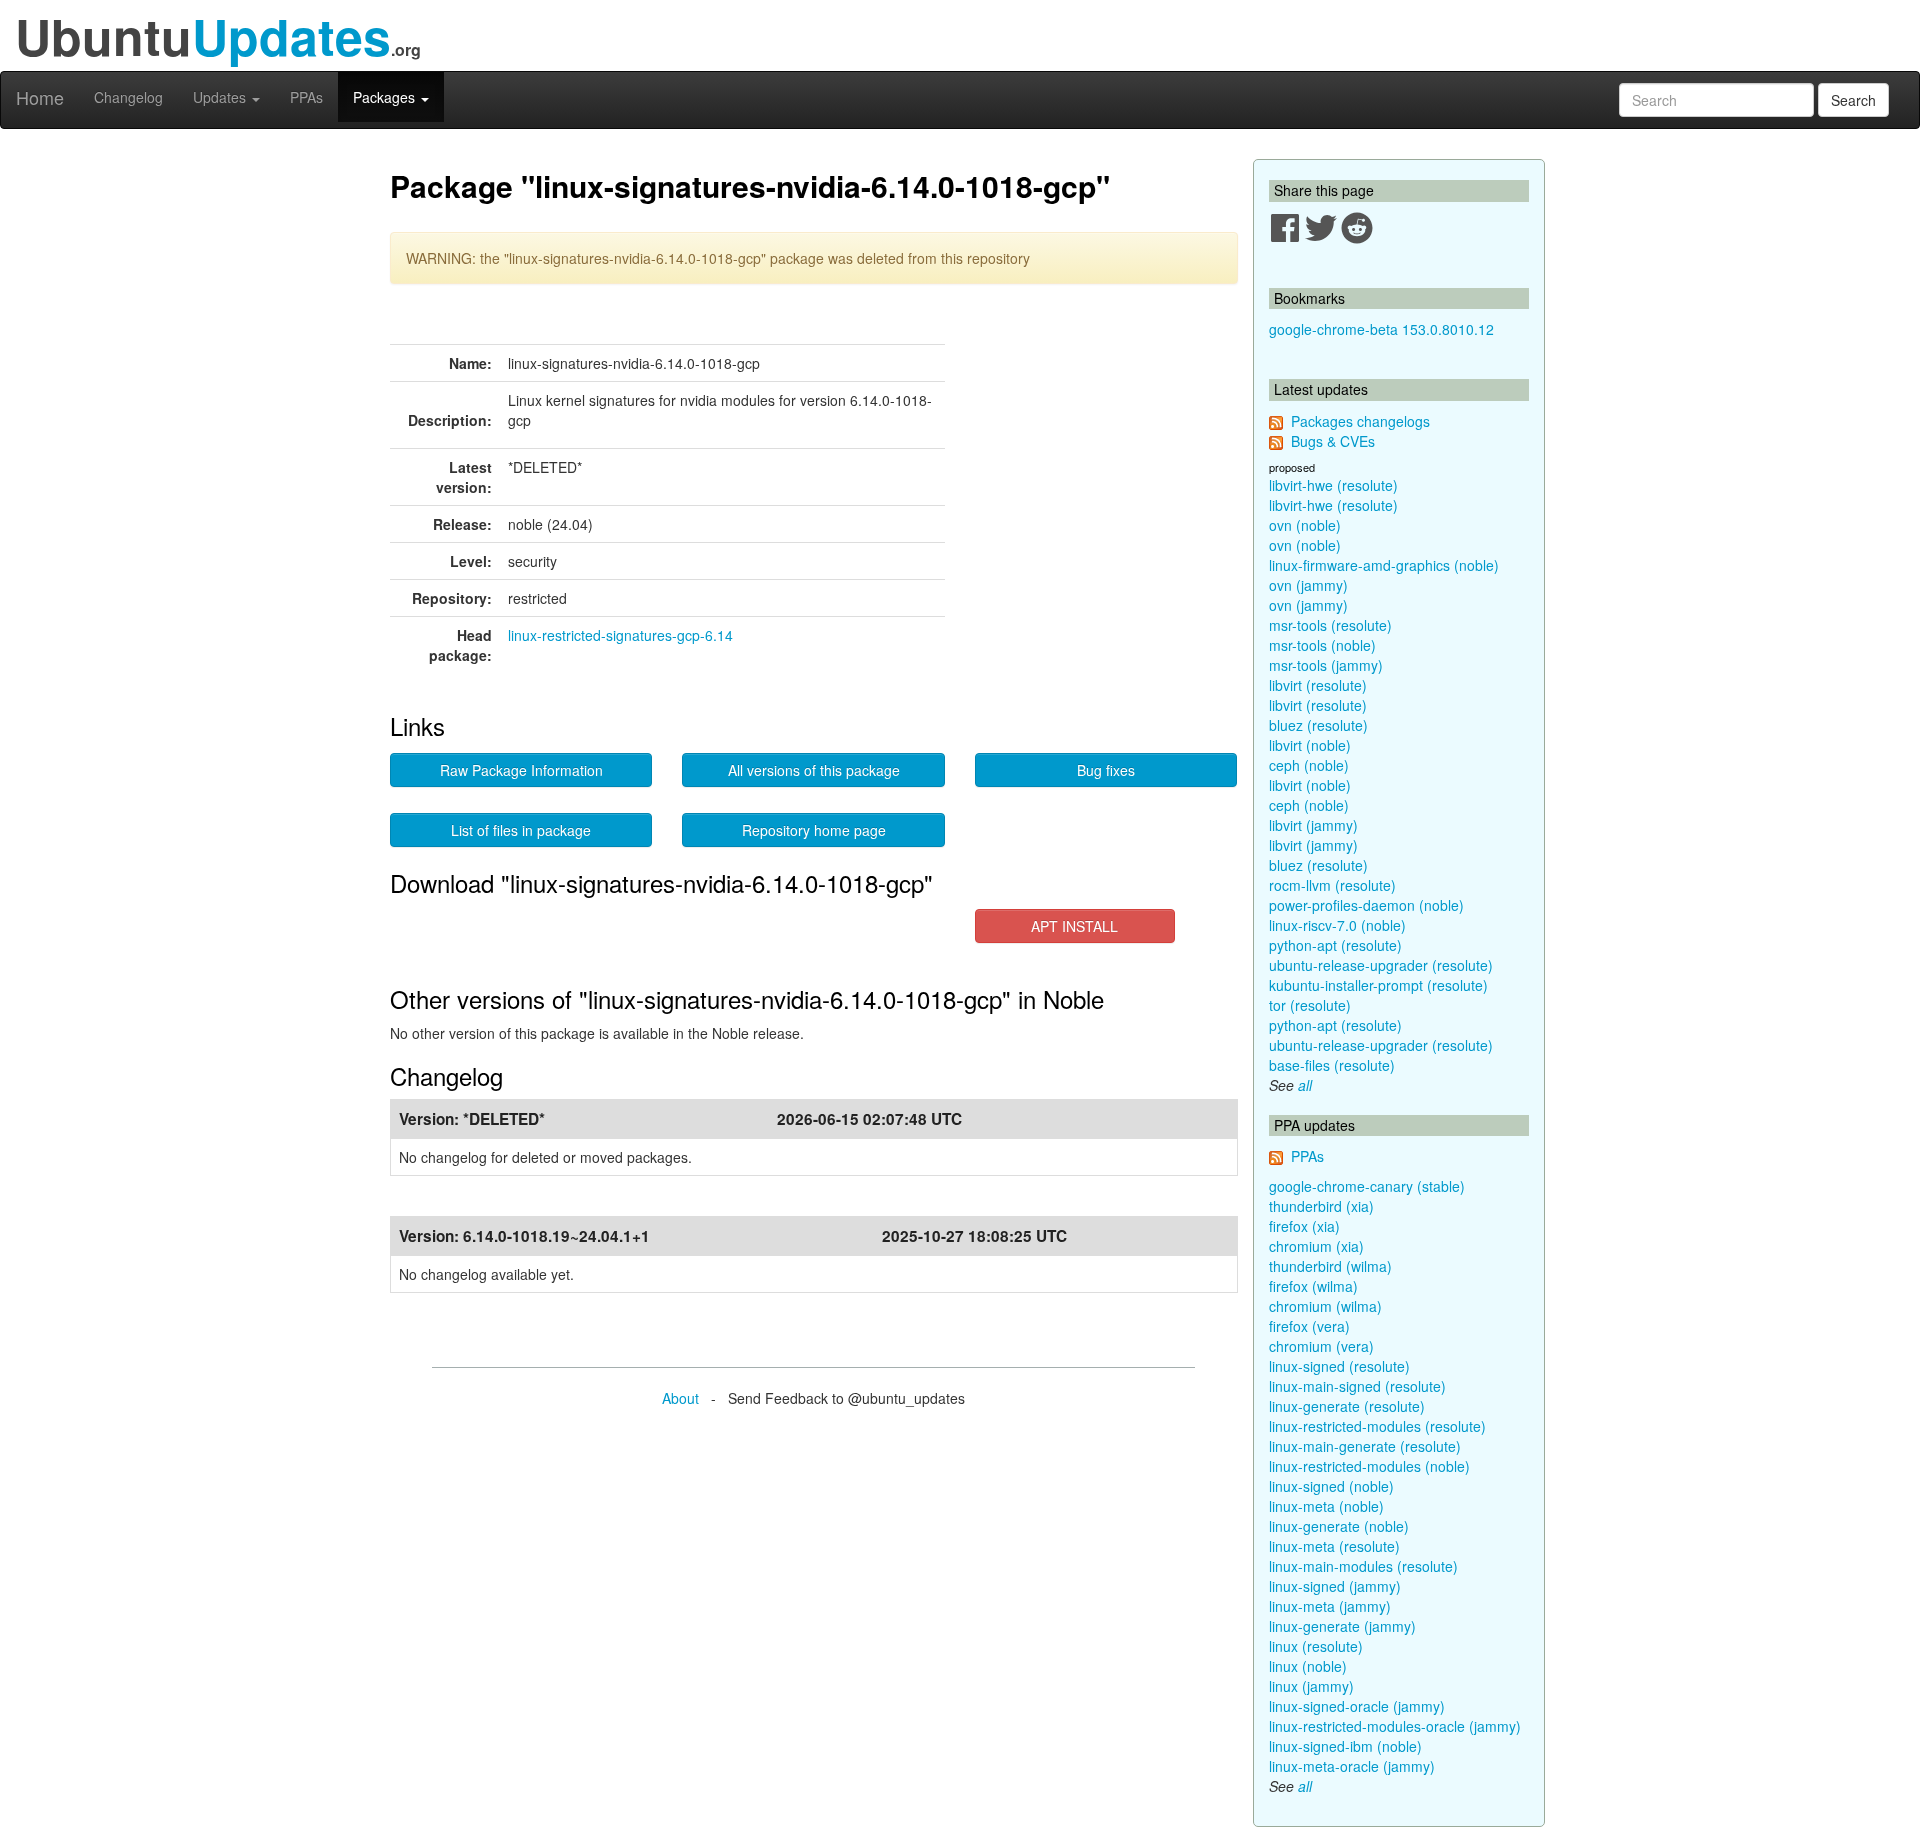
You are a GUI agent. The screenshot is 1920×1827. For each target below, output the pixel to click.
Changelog (128, 97)
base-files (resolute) (1332, 1065)
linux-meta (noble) (1326, 1506)
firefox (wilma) (1313, 1286)
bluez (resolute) (1318, 725)
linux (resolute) (1316, 1646)
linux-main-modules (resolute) (1363, 1566)
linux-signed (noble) (1331, 1486)
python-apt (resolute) (1335, 945)
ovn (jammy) (1308, 585)
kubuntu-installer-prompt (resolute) (1378, 985)
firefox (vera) (1309, 1326)
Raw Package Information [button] (521, 770)
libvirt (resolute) (1318, 685)
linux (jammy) (1311, 1686)
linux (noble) (1308, 1666)
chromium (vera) (1321, 1346)
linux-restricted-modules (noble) (1369, 1466)
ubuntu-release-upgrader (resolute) (1381, 965)
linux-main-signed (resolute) (1357, 1386)
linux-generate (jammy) (1342, 1626)
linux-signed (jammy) (1335, 1586)
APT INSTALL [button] (1074, 926)
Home (40, 97)
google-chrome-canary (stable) (1367, 1186)
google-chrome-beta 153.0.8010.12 (1381, 329)
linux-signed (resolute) (1339, 1366)
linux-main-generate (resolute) (1365, 1446)
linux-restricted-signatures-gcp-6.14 (620, 635)
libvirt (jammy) (1313, 825)
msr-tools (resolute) (1330, 625)
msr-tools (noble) (1322, 645)
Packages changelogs (1360, 421)
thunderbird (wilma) (1330, 1266)
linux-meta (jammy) (1330, 1606)
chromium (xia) (1316, 1246)
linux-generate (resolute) (1347, 1406)
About (680, 1398)
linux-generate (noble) (1339, 1526)
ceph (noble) (1309, 765)
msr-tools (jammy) (1326, 665)
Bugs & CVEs (1333, 441)
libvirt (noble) (1310, 745)
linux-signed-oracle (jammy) (1357, 1706)
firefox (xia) (1304, 1226)
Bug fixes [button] (1106, 770)
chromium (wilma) (1325, 1306)
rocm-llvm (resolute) (1332, 885)
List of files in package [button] (521, 830)
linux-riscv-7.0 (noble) (1337, 925)
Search (1853, 100)
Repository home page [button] (814, 830)
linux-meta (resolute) (1334, 1546)
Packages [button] (386, 97)
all (1305, 1085)
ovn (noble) (1305, 525)
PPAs (306, 97)
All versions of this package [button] (814, 770)
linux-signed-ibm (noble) (1345, 1746)
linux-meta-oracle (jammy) (1352, 1766)
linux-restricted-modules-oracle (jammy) (1395, 1726)
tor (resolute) (1310, 1005)
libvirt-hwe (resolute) (1333, 485)
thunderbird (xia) (1321, 1206)
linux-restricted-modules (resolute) (1377, 1426)
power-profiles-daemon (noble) (1366, 905)
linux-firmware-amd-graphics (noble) (1384, 565)
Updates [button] (221, 97)
